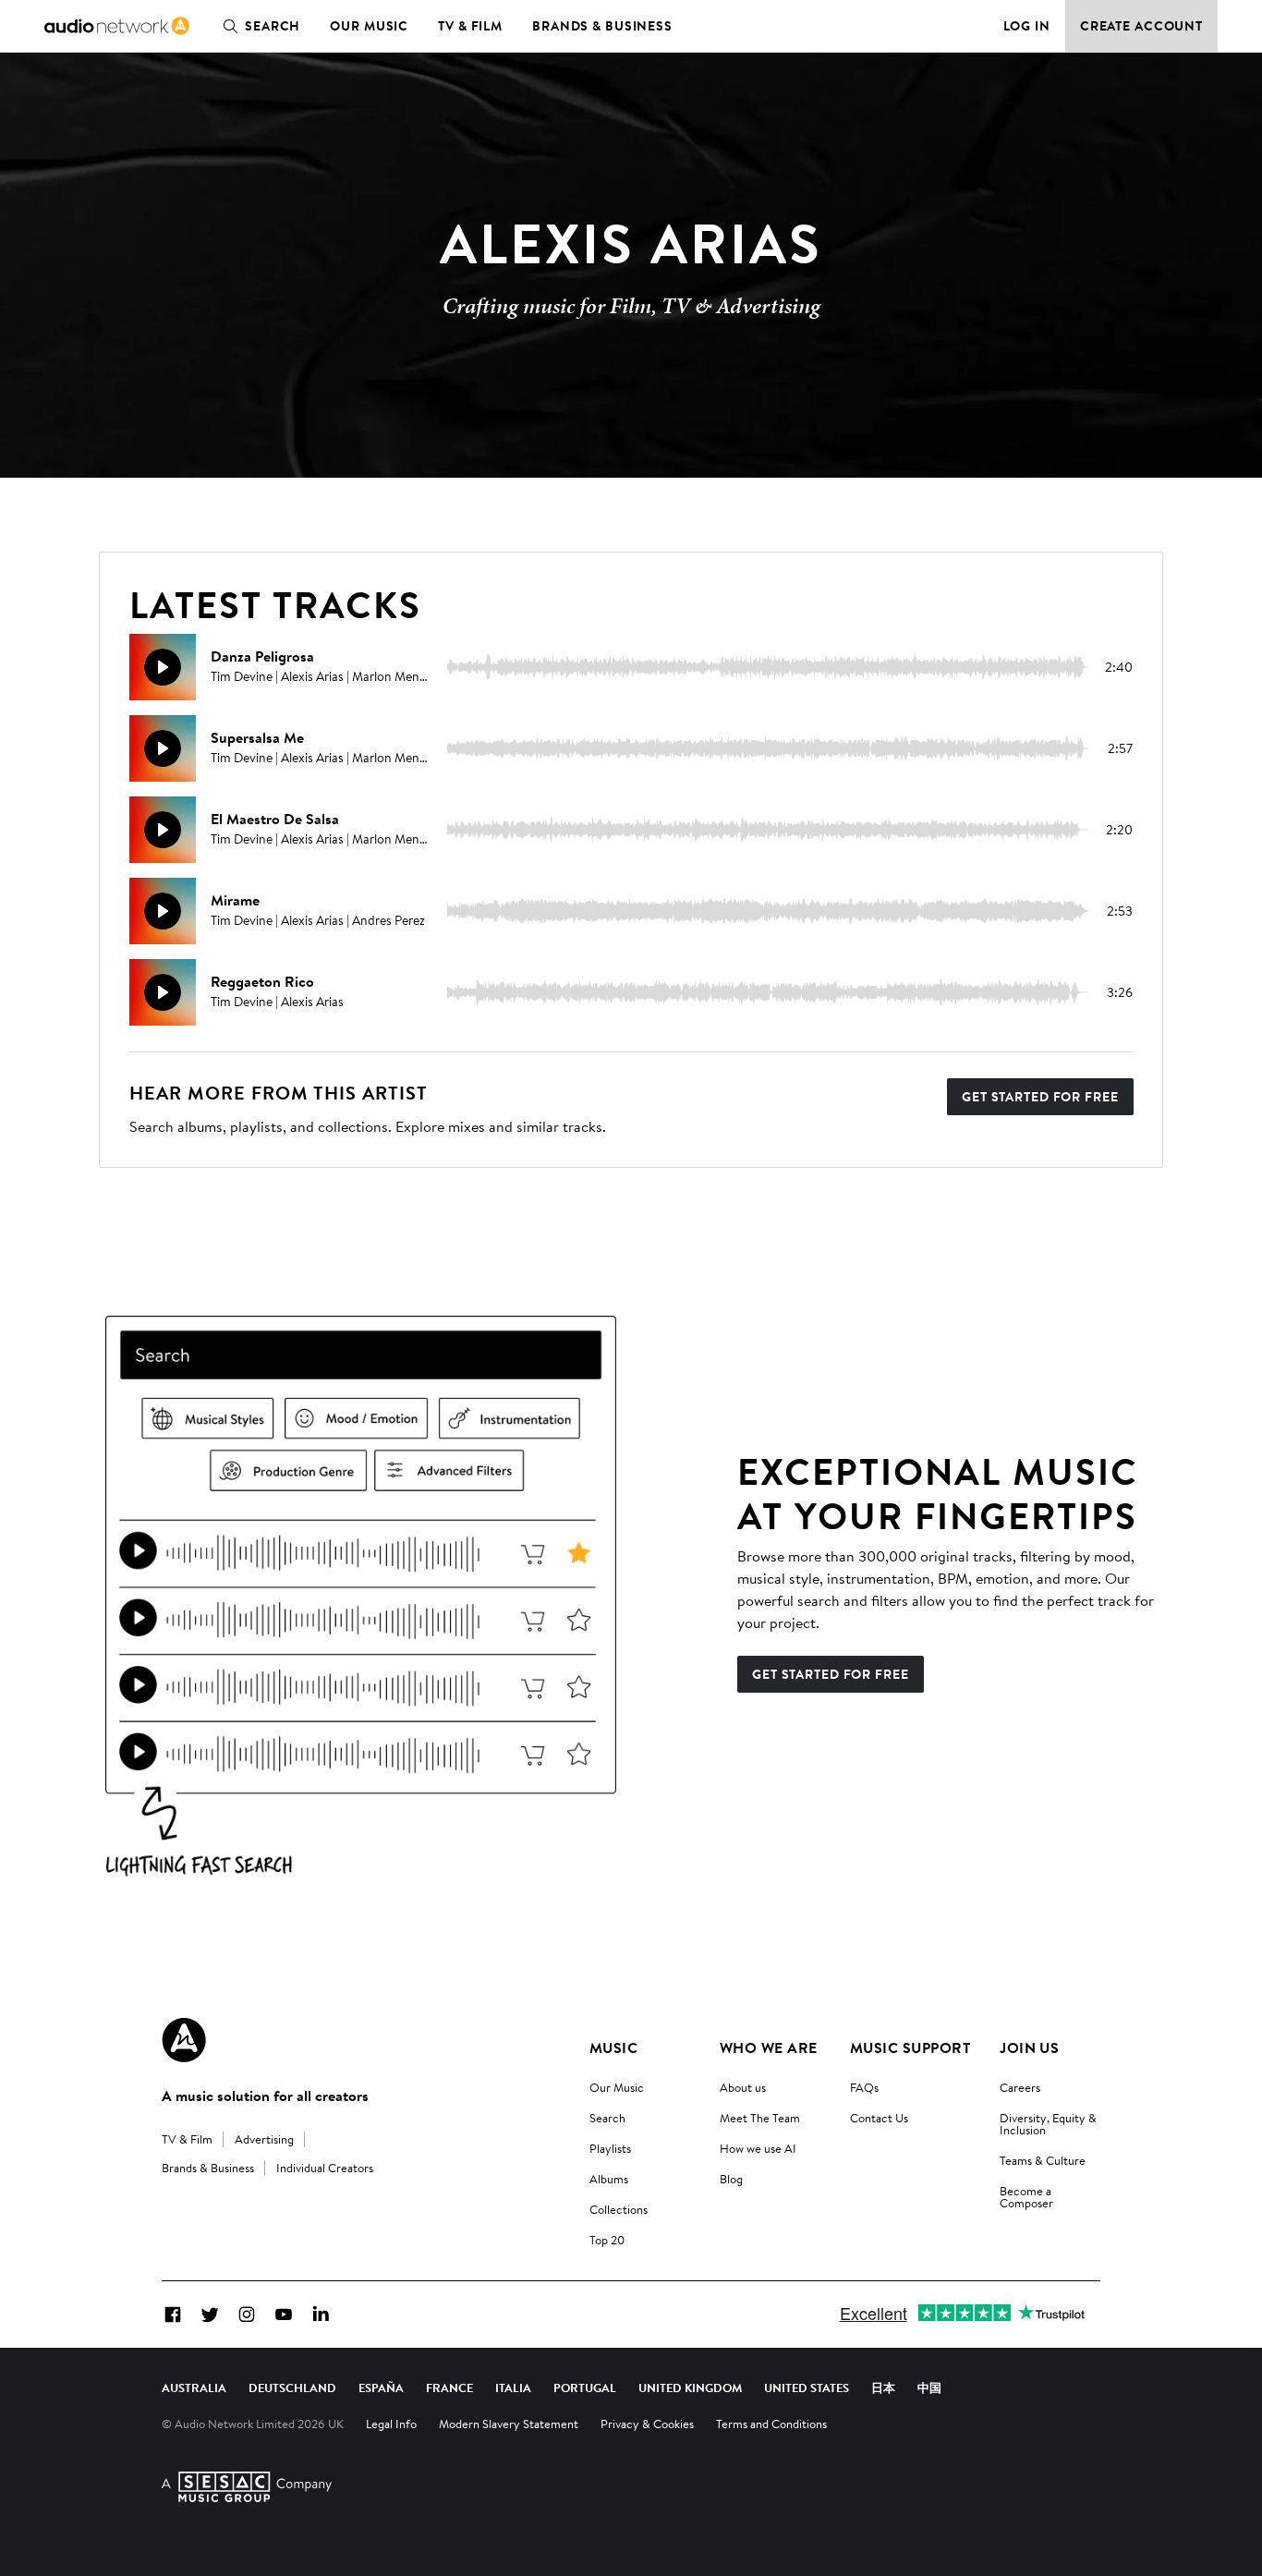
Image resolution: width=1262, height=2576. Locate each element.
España (381, 2388)
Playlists (610, 2148)
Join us (1029, 2047)
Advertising (264, 2139)
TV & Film (470, 26)
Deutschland (292, 2388)
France (449, 2388)
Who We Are (769, 2047)
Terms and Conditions (771, 2424)
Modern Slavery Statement (509, 2424)
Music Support (910, 2047)
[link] (117, 26)
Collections (619, 2209)
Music (613, 2047)
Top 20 (607, 2240)
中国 (929, 2388)
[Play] (163, 667)
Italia (513, 2388)
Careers (1020, 2087)
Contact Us (879, 2118)
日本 (883, 2388)
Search (273, 26)
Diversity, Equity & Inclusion (1048, 2124)
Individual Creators (325, 2168)
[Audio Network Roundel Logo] (184, 2040)
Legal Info (391, 2424)
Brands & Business (602, 26)
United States (807, 2388)
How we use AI (758, 2148)
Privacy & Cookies (647, 2424)
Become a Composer (1026, 2197)
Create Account (1141, 26)
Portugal (585, 2388)
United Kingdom (690, 2388)
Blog (731, 2179)
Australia (194, 2388)
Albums (609, 2179)
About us (743, 2087)
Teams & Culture (1043, 2160)
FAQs (864, 2087)
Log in (1027, 26)
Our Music (369, 26)
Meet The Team (760, 2118)
